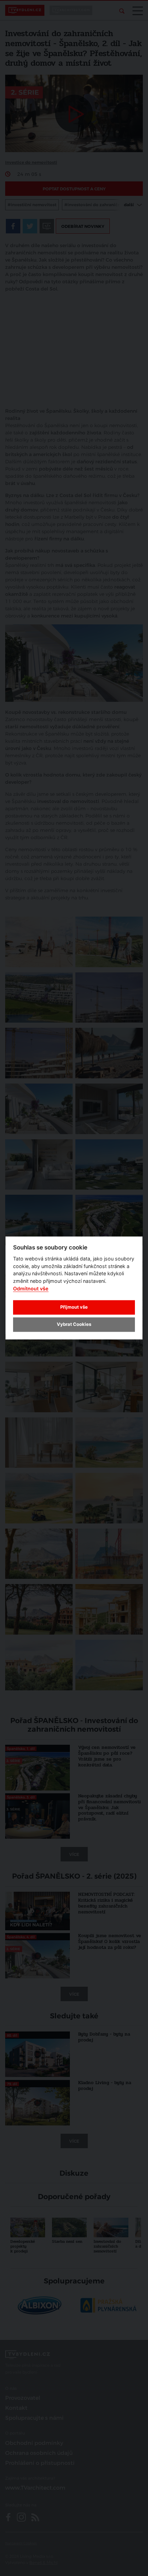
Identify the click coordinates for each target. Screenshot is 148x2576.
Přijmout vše (74, 1307)
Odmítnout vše (31, 1289)
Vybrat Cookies (74, 1324)
